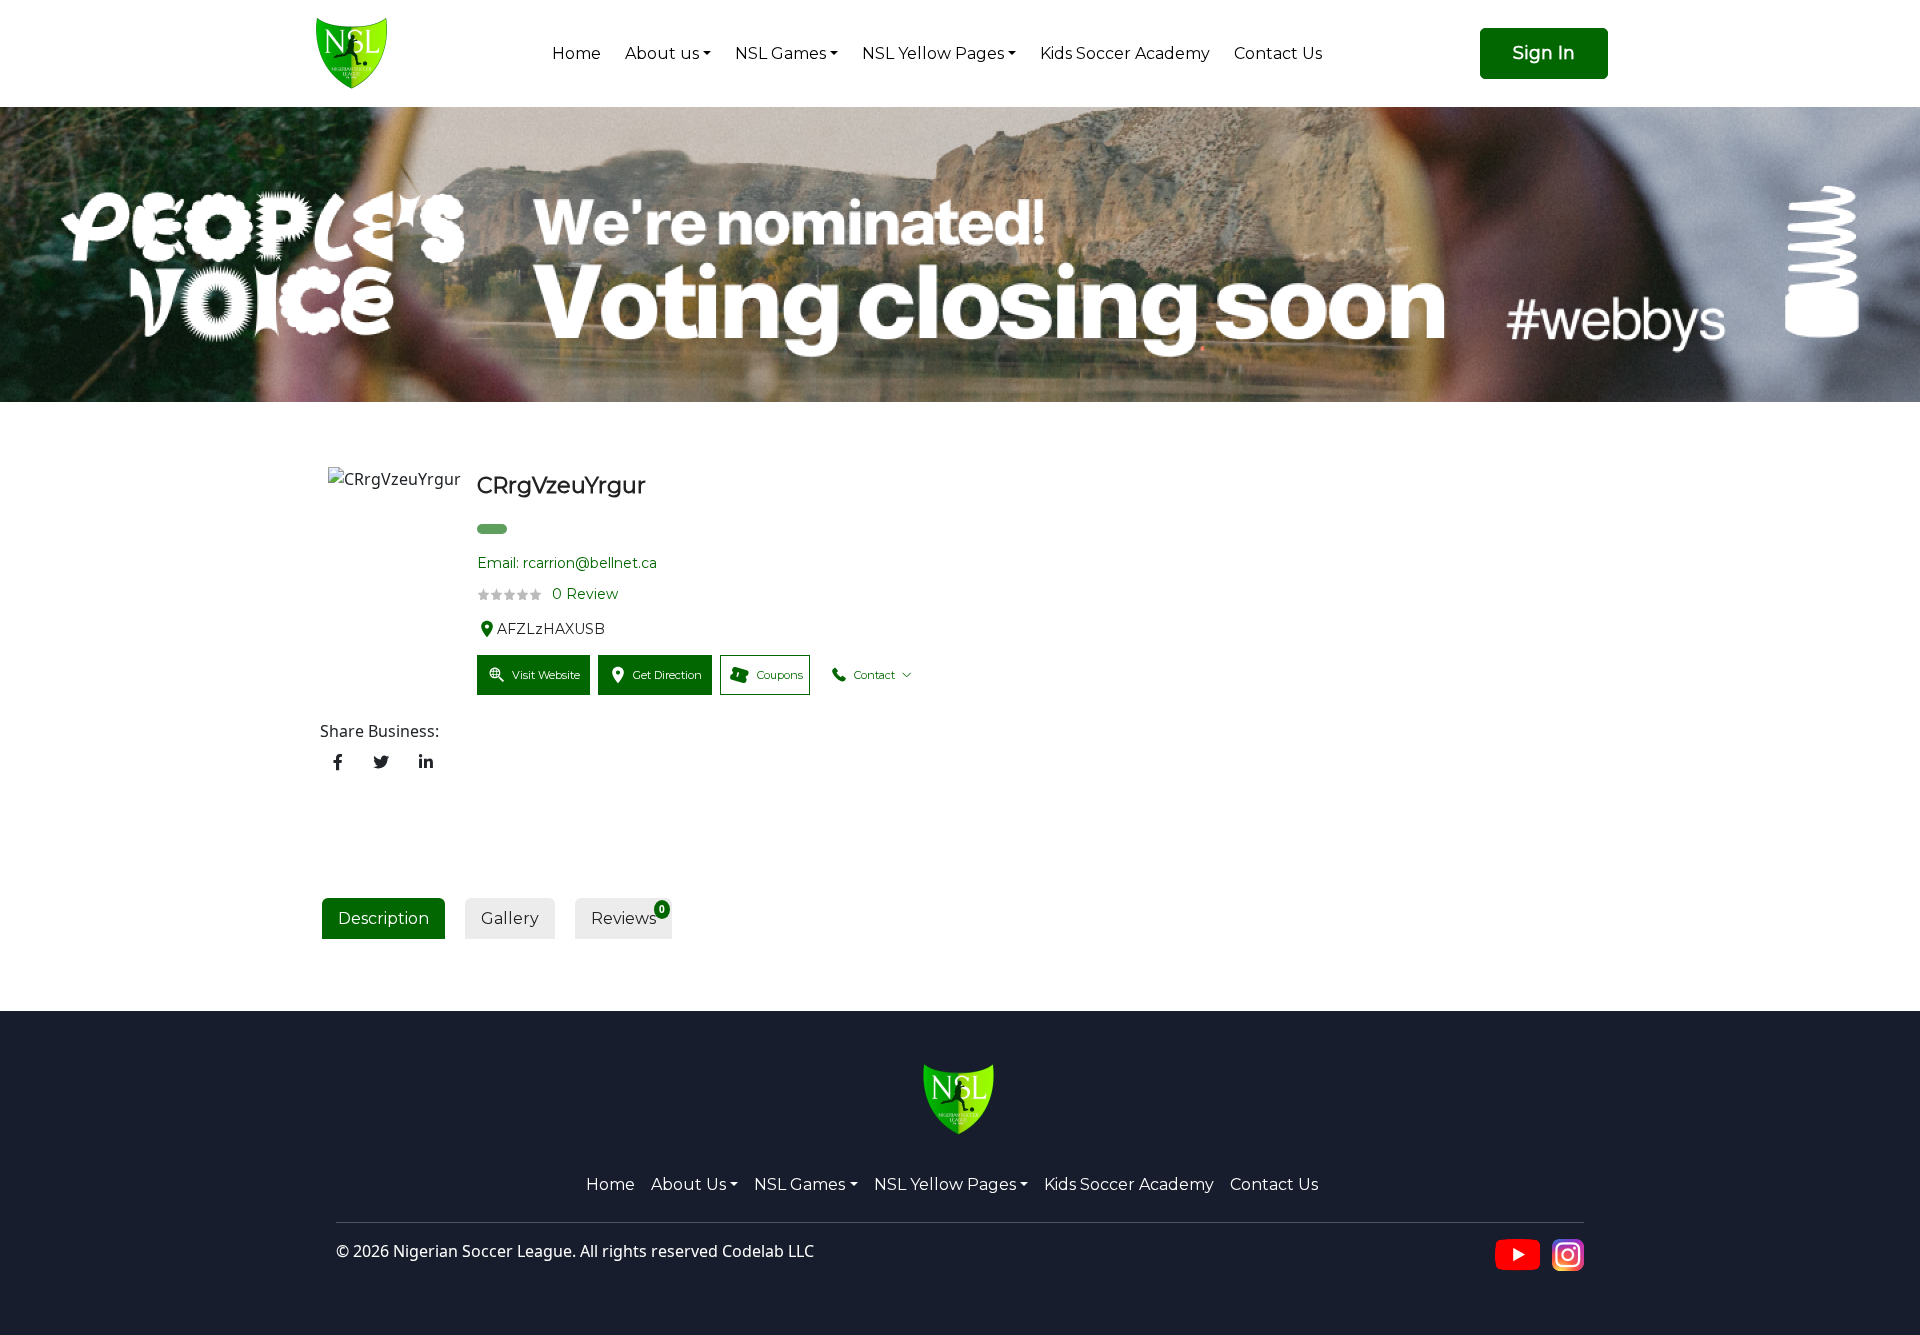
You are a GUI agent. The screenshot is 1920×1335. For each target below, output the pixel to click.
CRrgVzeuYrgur (561, 485)
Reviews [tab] (623, 918)
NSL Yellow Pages (933, 53)
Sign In (1544, 53)
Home (576, 53)
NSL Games (780, 53)
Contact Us (1278, 53)
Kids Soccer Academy (1125, 53)
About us (662, 53)
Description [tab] (383, 918)
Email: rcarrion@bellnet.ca (567, 563)
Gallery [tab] (510, 918)
